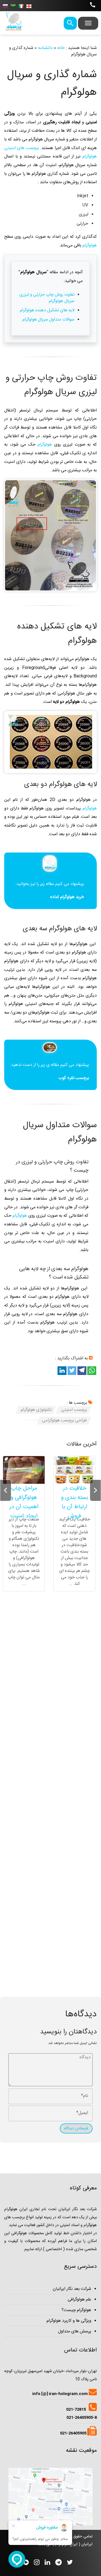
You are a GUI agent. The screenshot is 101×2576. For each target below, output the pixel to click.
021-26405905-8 (82, 2418)
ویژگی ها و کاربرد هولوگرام (69, 2321)
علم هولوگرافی (79, 2300)
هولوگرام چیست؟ (76, 2310)
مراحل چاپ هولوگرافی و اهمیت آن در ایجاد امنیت (24, 1502)
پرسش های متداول (75, 2331)
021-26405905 (74, 2433)
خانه (61, 48)
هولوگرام (89, 245)
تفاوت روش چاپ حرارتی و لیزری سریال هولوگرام (47, 298)
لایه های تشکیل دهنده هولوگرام (47, 310)
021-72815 (76, 2410)
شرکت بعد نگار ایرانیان (72, 2289)
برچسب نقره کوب (74, 1078)
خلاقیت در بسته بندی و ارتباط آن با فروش (74, 1502)
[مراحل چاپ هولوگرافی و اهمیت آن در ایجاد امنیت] (24, 1470)
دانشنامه (45, 48)
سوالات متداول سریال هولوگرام (48, 320)
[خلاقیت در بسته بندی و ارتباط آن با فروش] (74, 1470)
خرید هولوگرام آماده (67, 897)
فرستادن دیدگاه (76, 2128)
